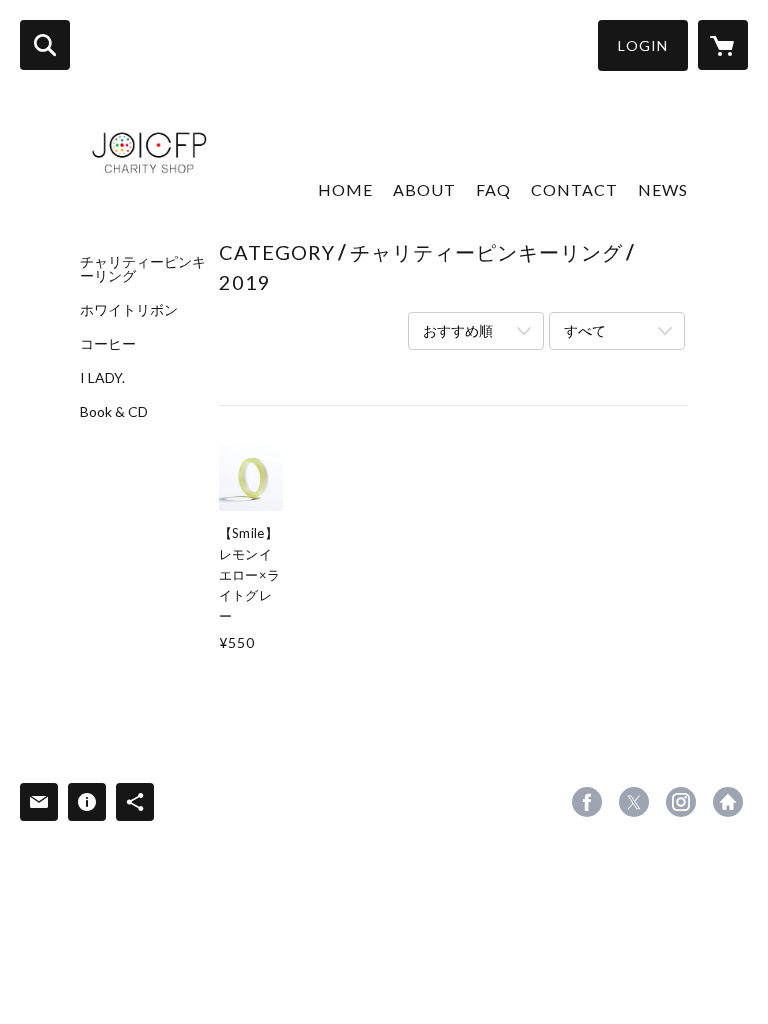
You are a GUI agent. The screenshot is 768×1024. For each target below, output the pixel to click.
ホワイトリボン (129, 310)
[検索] (45, 45)
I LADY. (102, 378)
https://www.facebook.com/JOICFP (587, 802)
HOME (345, 189)
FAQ (493, 189)
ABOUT (424, 189)
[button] (643, 45)
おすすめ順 (458, 330)
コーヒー (108, 344)
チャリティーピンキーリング (143, 269)
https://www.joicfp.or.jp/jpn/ (728, 802)
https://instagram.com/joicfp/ (681, 802)
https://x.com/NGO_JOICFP (634, 802)
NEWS (663, 189)
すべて (585, 330)
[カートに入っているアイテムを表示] (723, 45)
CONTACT (574, 189)
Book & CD (114, 412)
